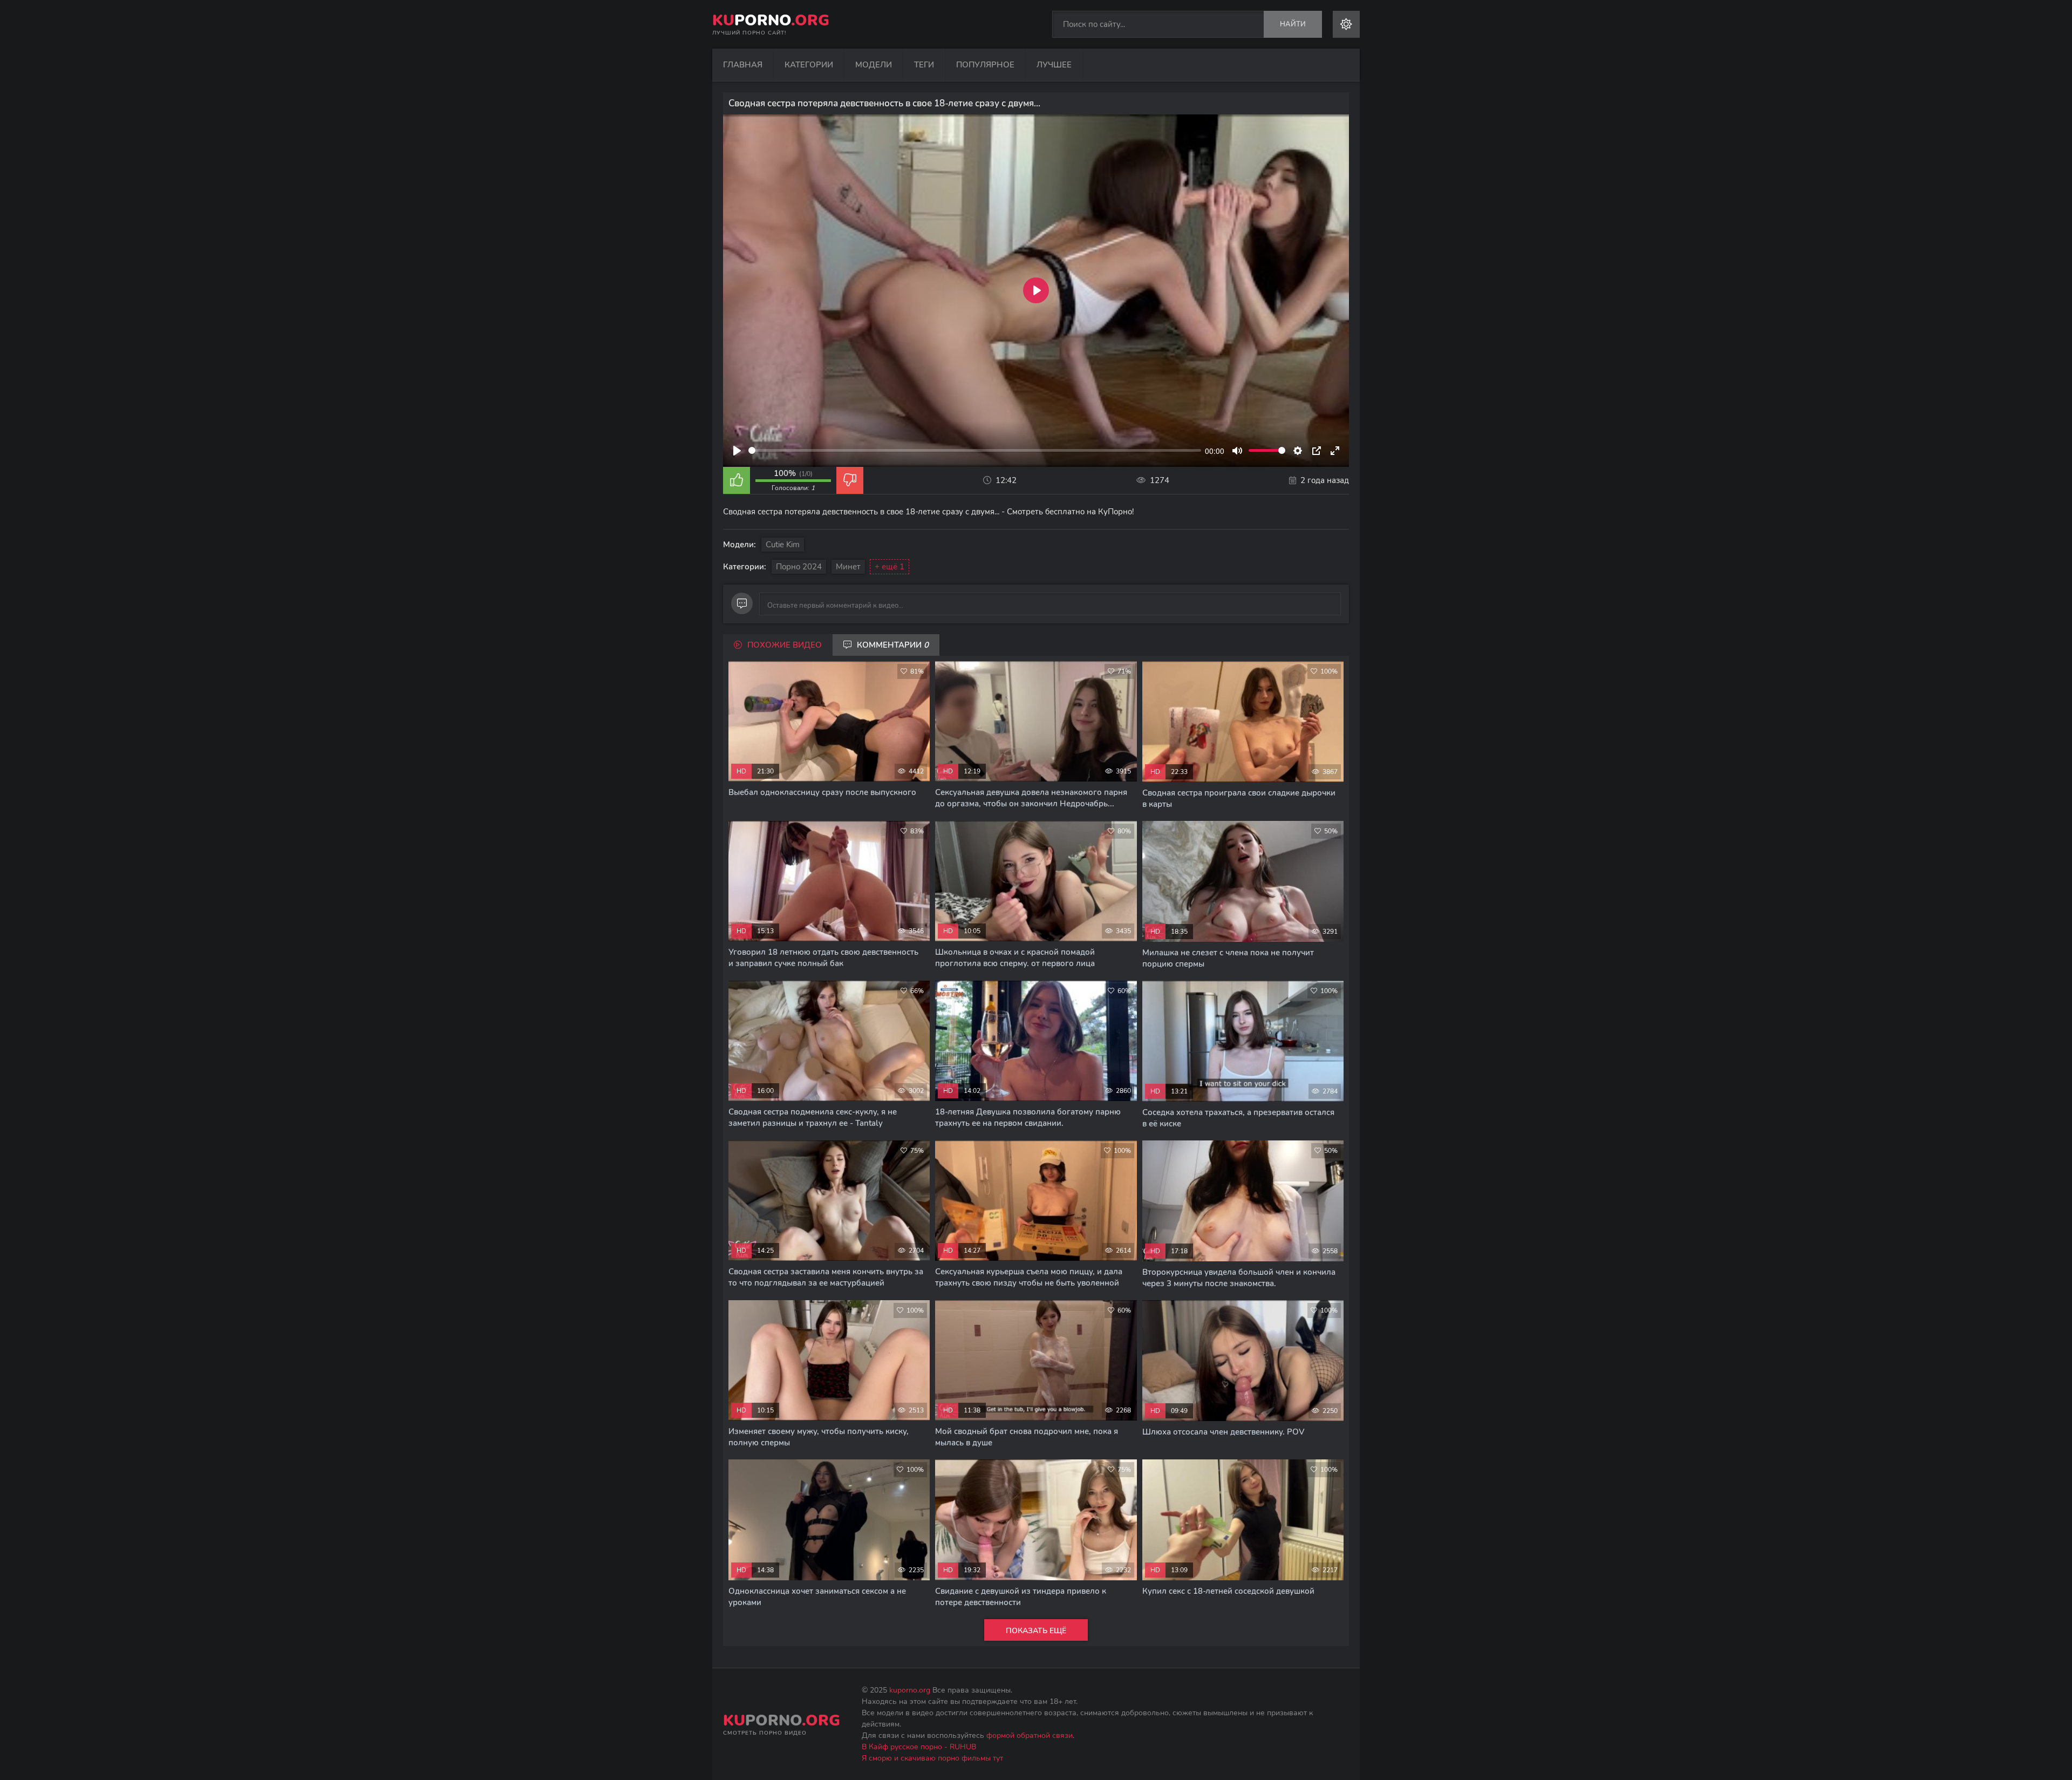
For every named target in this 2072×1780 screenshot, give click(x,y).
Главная (743, 65)
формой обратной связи (1030, 1735)
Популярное (985, 65)
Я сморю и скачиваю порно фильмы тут (932, 1758)
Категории (809, 65)
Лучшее (1054, 65)
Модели (874, 65)
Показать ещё (1036, 1631)
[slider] (975, 450)
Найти (1293, 24)
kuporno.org (910, 1690)
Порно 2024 (799, 567)
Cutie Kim (783, 545)
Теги (924, 65)
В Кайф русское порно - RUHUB (919, 1747)
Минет (848, 567)
